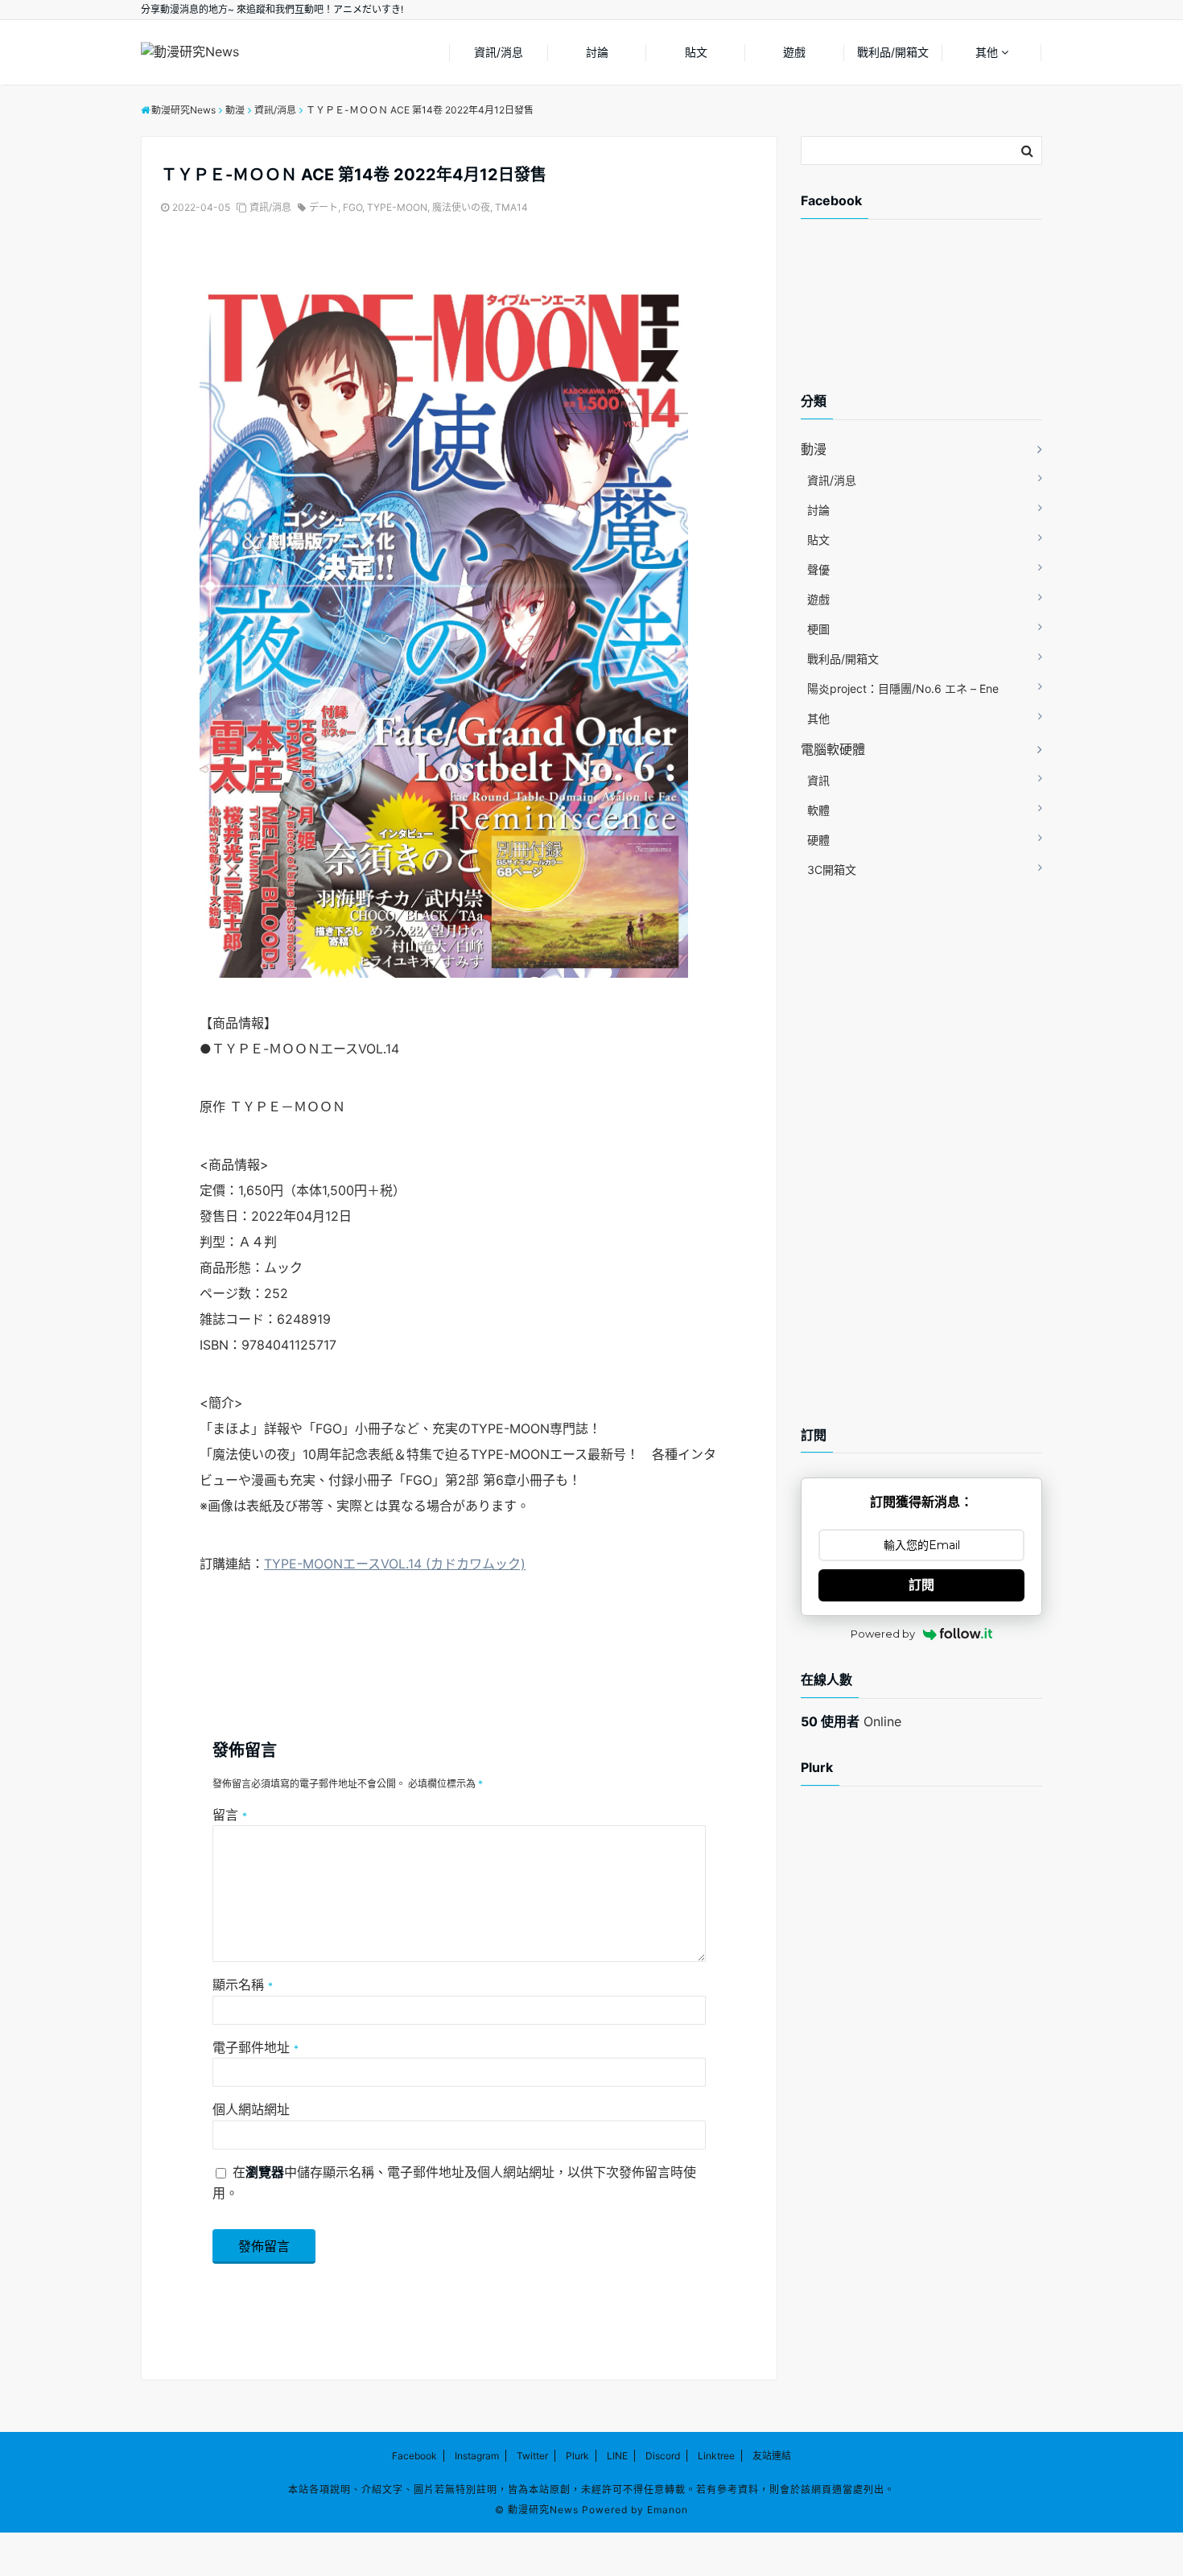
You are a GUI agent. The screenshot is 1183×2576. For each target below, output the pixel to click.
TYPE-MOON (397, 207)
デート (324, 207)
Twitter (532, 2456)
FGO (352, 207)
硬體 (818, 840)
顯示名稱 (243, 1985)
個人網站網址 (251, 2109)
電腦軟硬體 (833, 749)
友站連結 (772, 2456)
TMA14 (511, 207)
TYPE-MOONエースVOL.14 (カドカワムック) (395, 1564)
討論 (597, 52)
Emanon (668, 2510)
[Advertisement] (929, 319)
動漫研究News (543, 2510)
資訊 (818, 780)
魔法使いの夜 (461, 207)
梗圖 (818, 629)
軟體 (818, 810)
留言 (230, 1815)
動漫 (814, 449)
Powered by (883, 1634)
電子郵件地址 (256, 2047)
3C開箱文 (832, 870)
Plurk (577, 2456)
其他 (987, 52)
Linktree (716, 2456)
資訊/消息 (499, 52)
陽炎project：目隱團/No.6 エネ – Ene (903, 688)
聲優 (818, 569)
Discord (663, 2456)
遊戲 (794, 52)
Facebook (414, 2456)
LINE (617, 2456)
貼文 (696, 52)
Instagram (477, 2456)
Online (851, 1721)
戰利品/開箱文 (893, 52)
